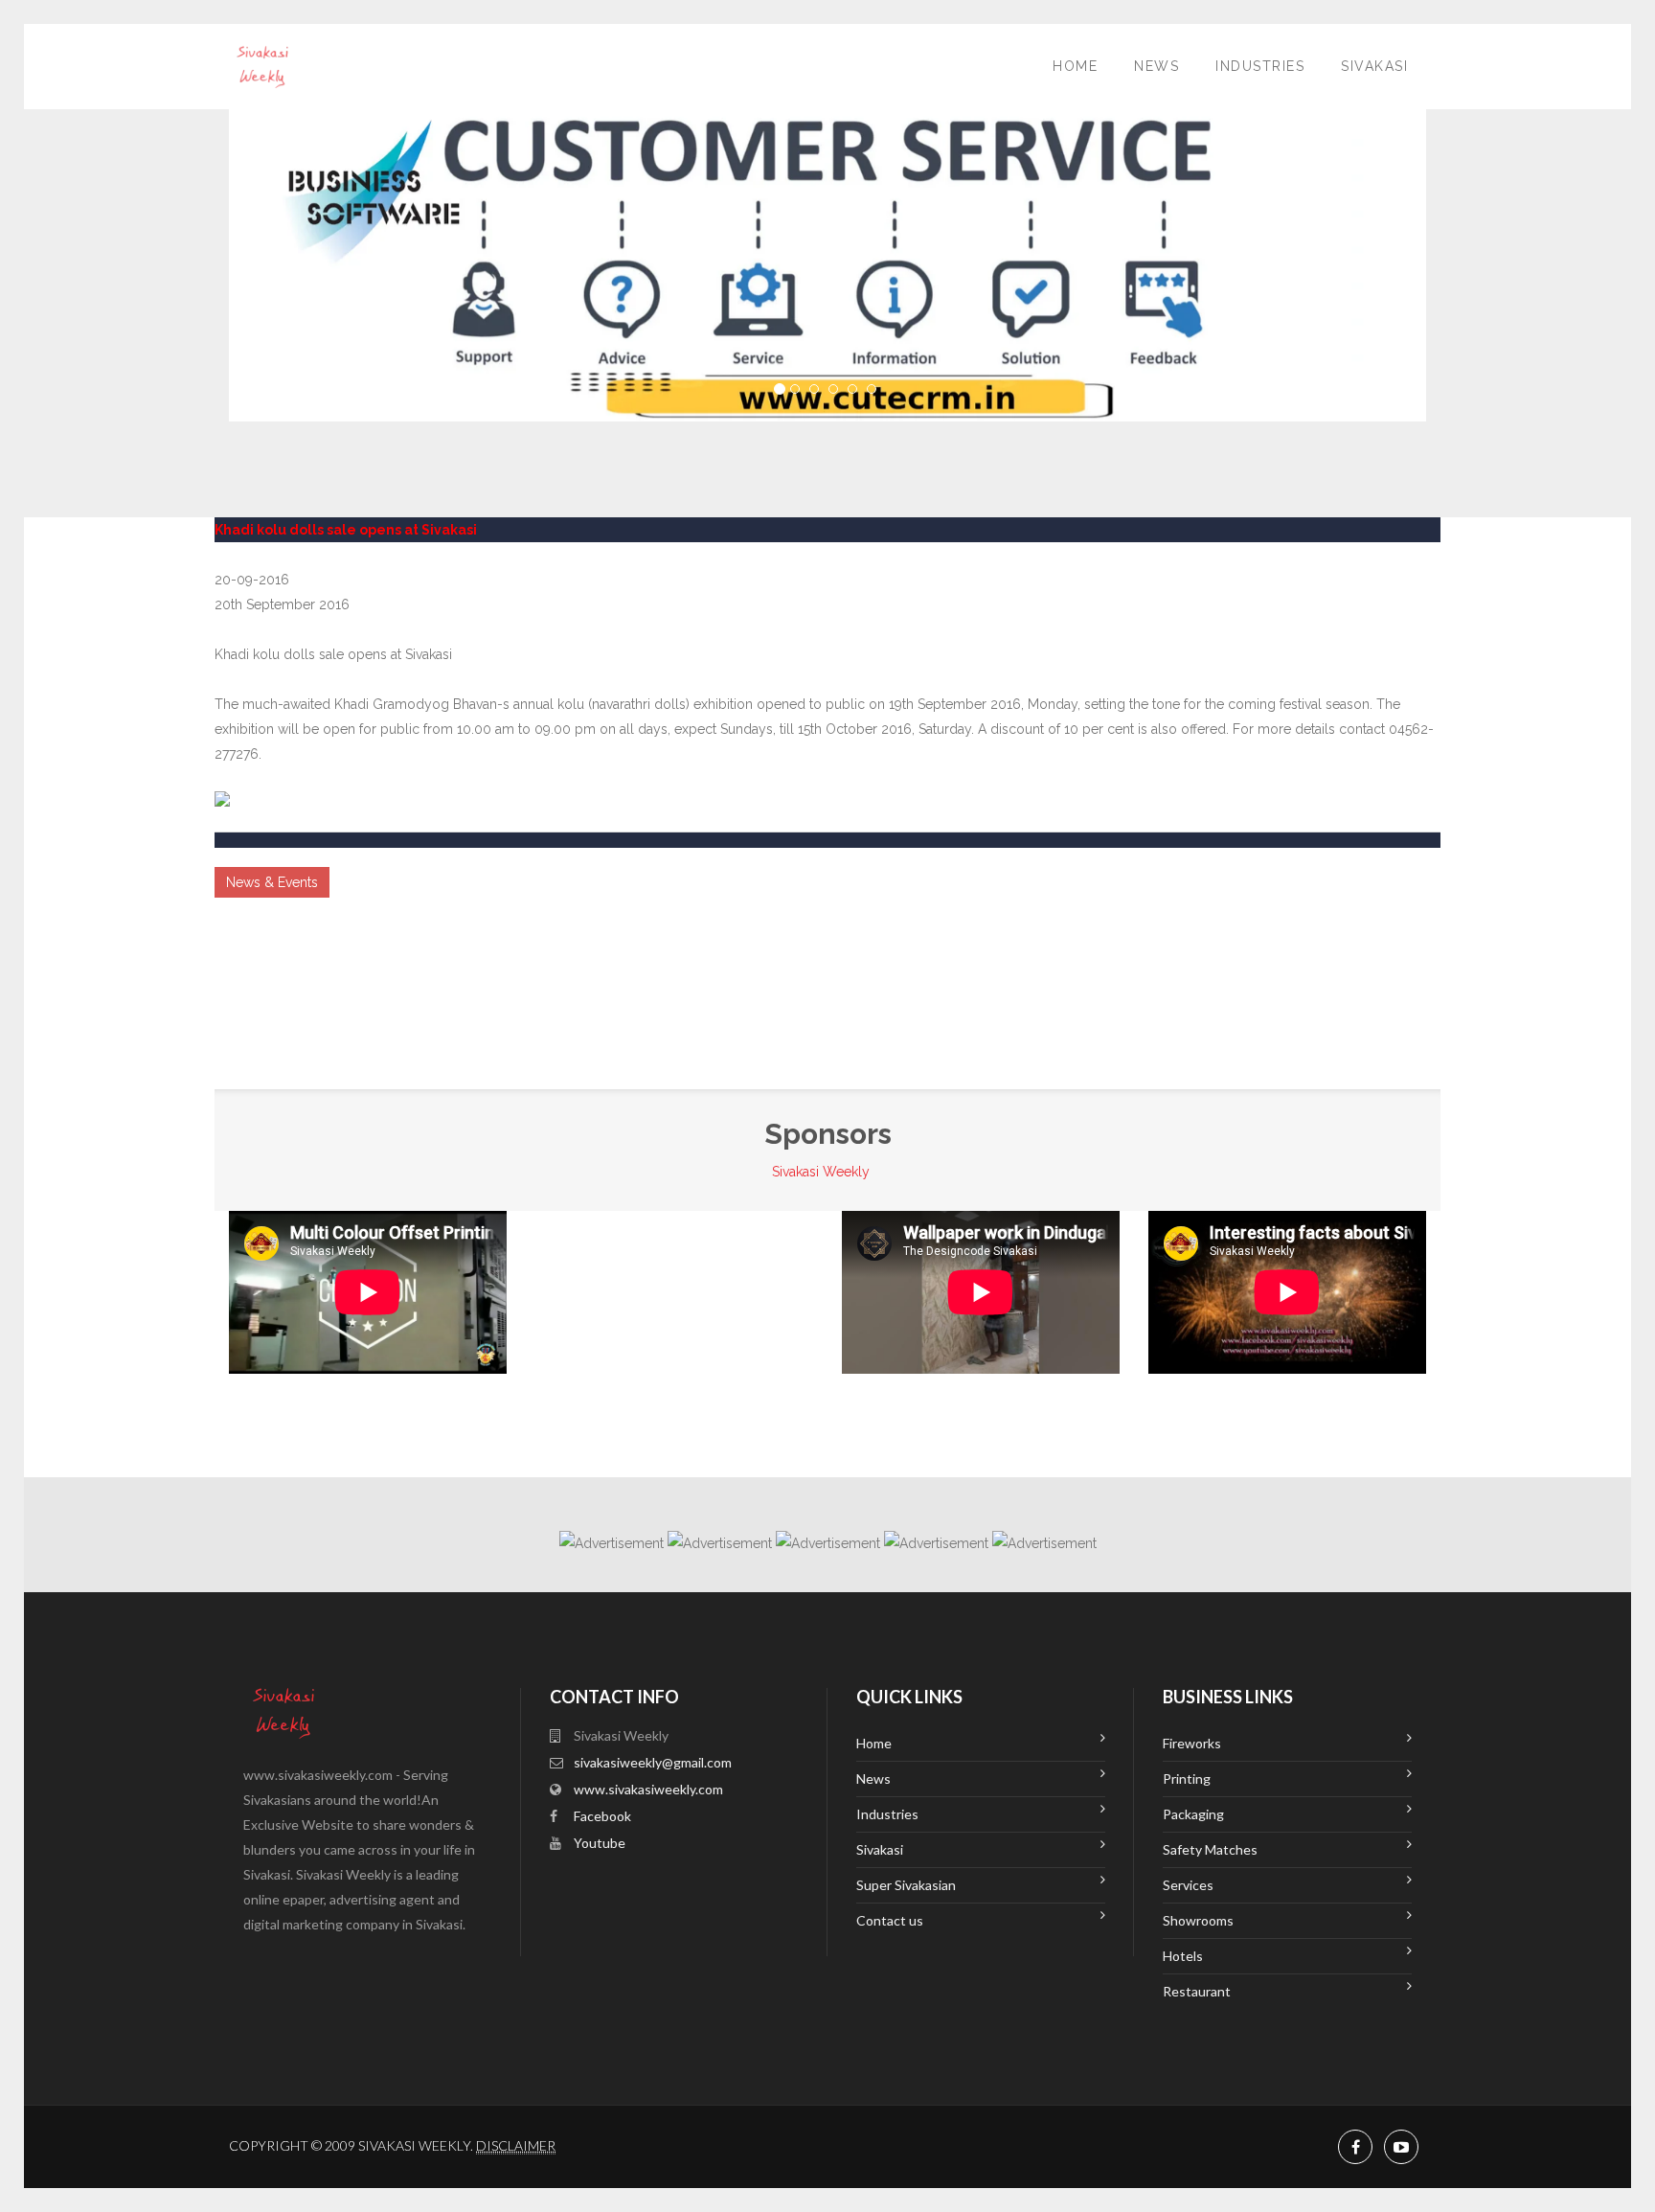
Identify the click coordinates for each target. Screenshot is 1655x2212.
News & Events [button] (272, 882)
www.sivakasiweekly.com (648, 1789)
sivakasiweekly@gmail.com (653, 1762)
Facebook (602, 1816)
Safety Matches (1210, 1849)
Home (1075, 66)
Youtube (600, 1843)
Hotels (1183, 1956)
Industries (1260, 66)
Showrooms (1198, 1920)
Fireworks (1192, 1743)
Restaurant (1197, 1991)
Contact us (890, 1920)
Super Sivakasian (906, 1885)
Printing (1187, 1779)
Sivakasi (1374, 66)
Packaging (1193, 1814)
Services (1188, 1885)
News (1156, 66)
